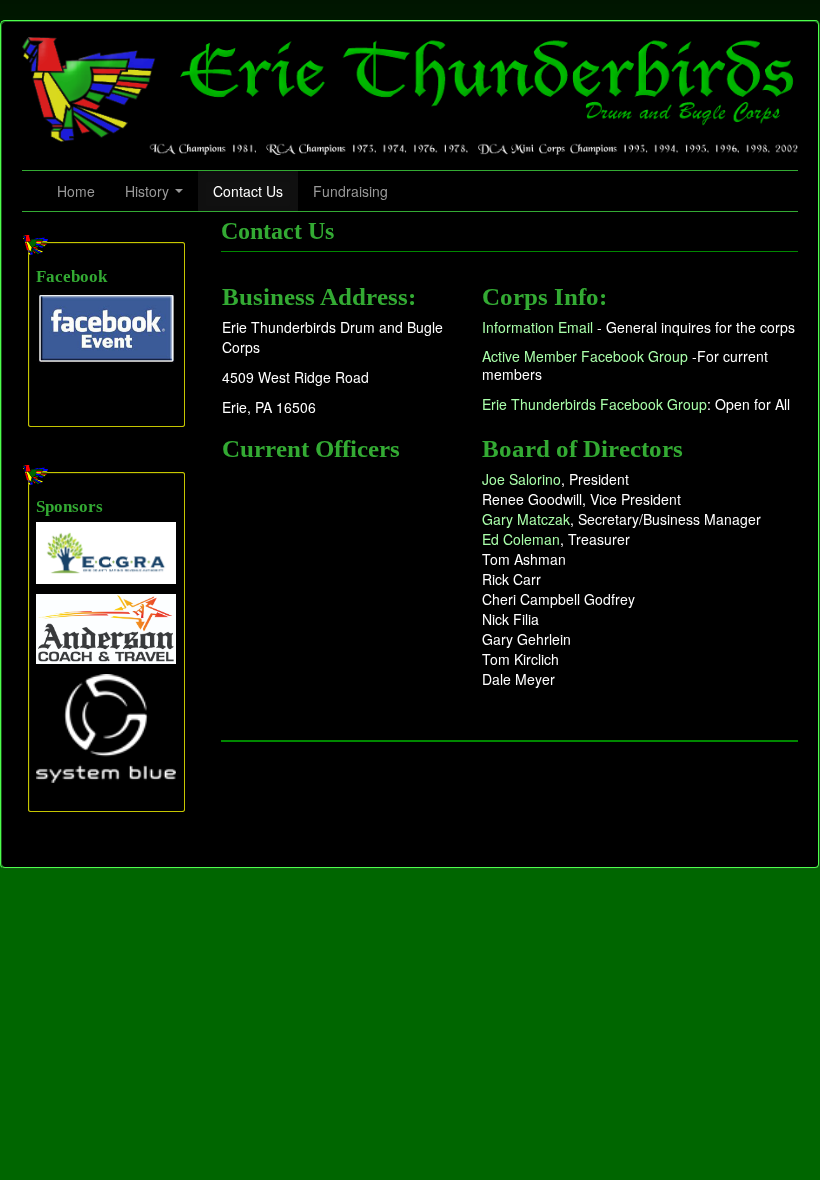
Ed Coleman (521, 539)
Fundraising (350, 191)
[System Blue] (106, 727)
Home (76, 191)
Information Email (537, 327)
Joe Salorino (521, 479)
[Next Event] (106, 327)
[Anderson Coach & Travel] (106, 627)
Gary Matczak (526, 519)
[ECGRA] (106, 551)
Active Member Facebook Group (585, 356)
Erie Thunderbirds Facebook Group (594, 404)
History (149, 191)
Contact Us (248, 191)
